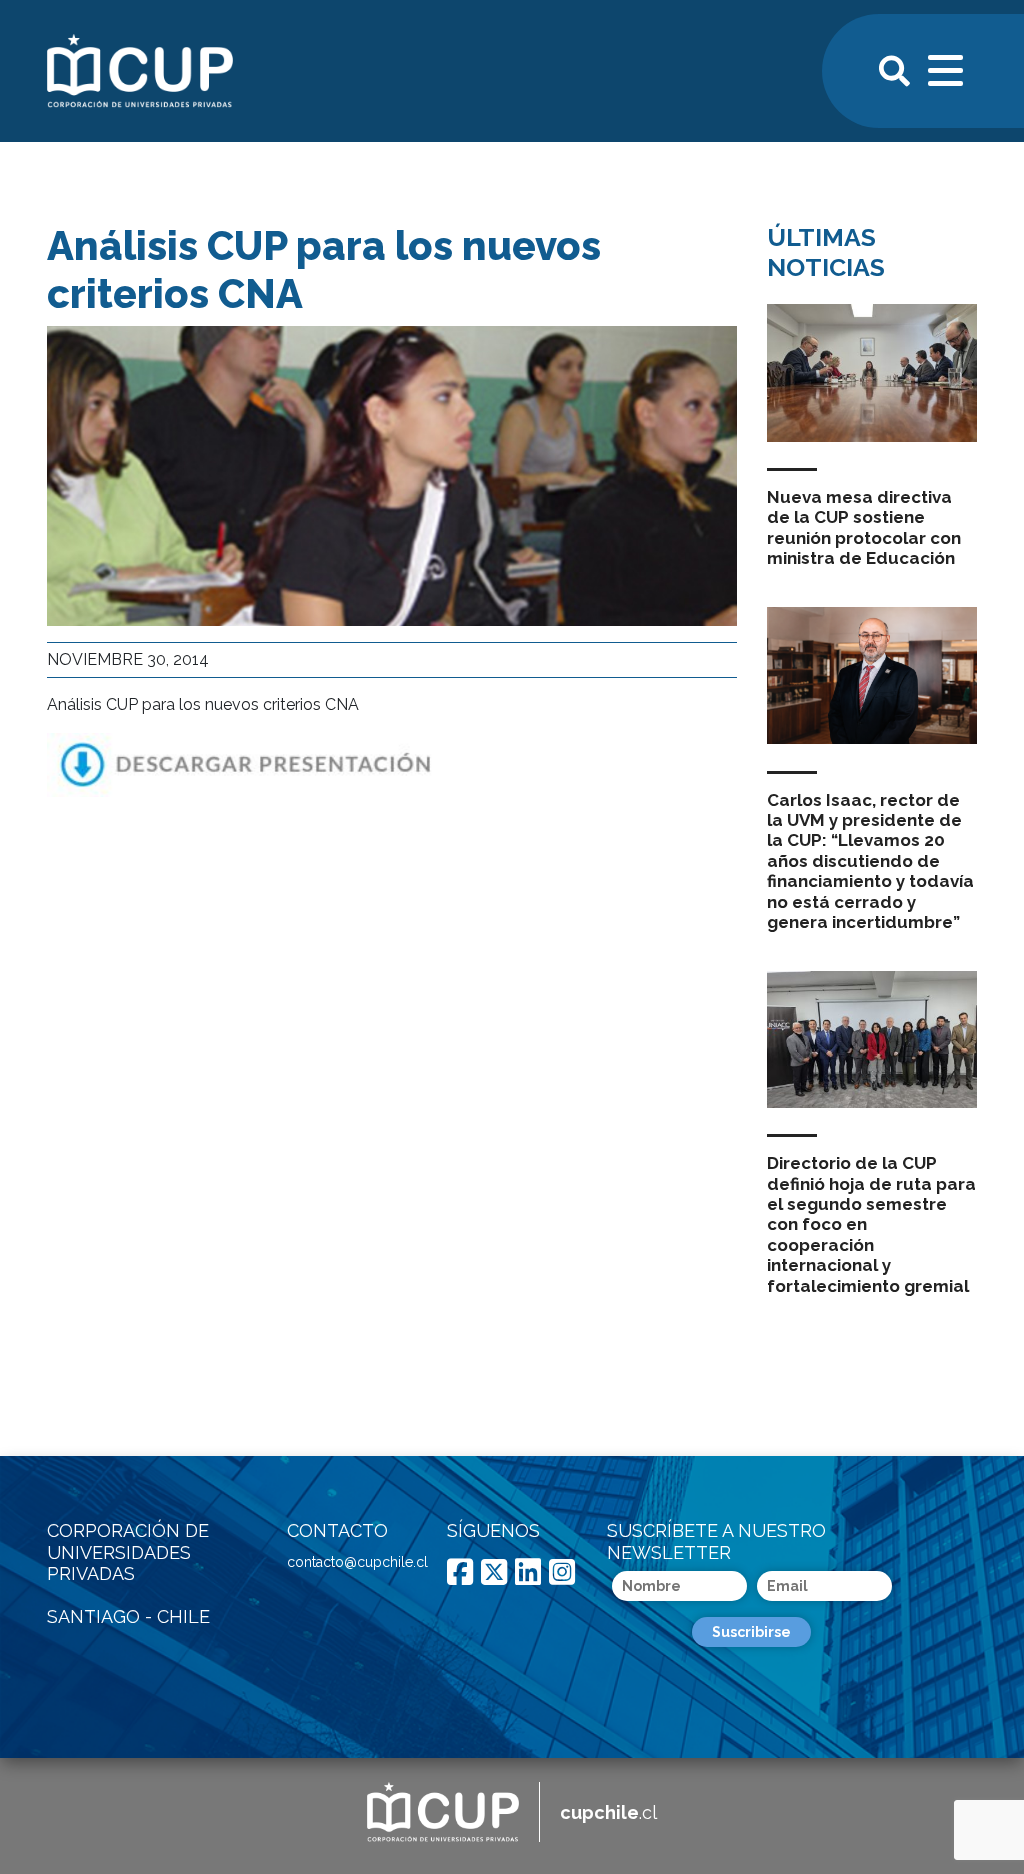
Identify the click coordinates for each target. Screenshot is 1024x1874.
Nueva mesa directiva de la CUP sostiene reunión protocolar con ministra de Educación (864, 527)
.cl (608, 1812)
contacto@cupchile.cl (357, 1562)
